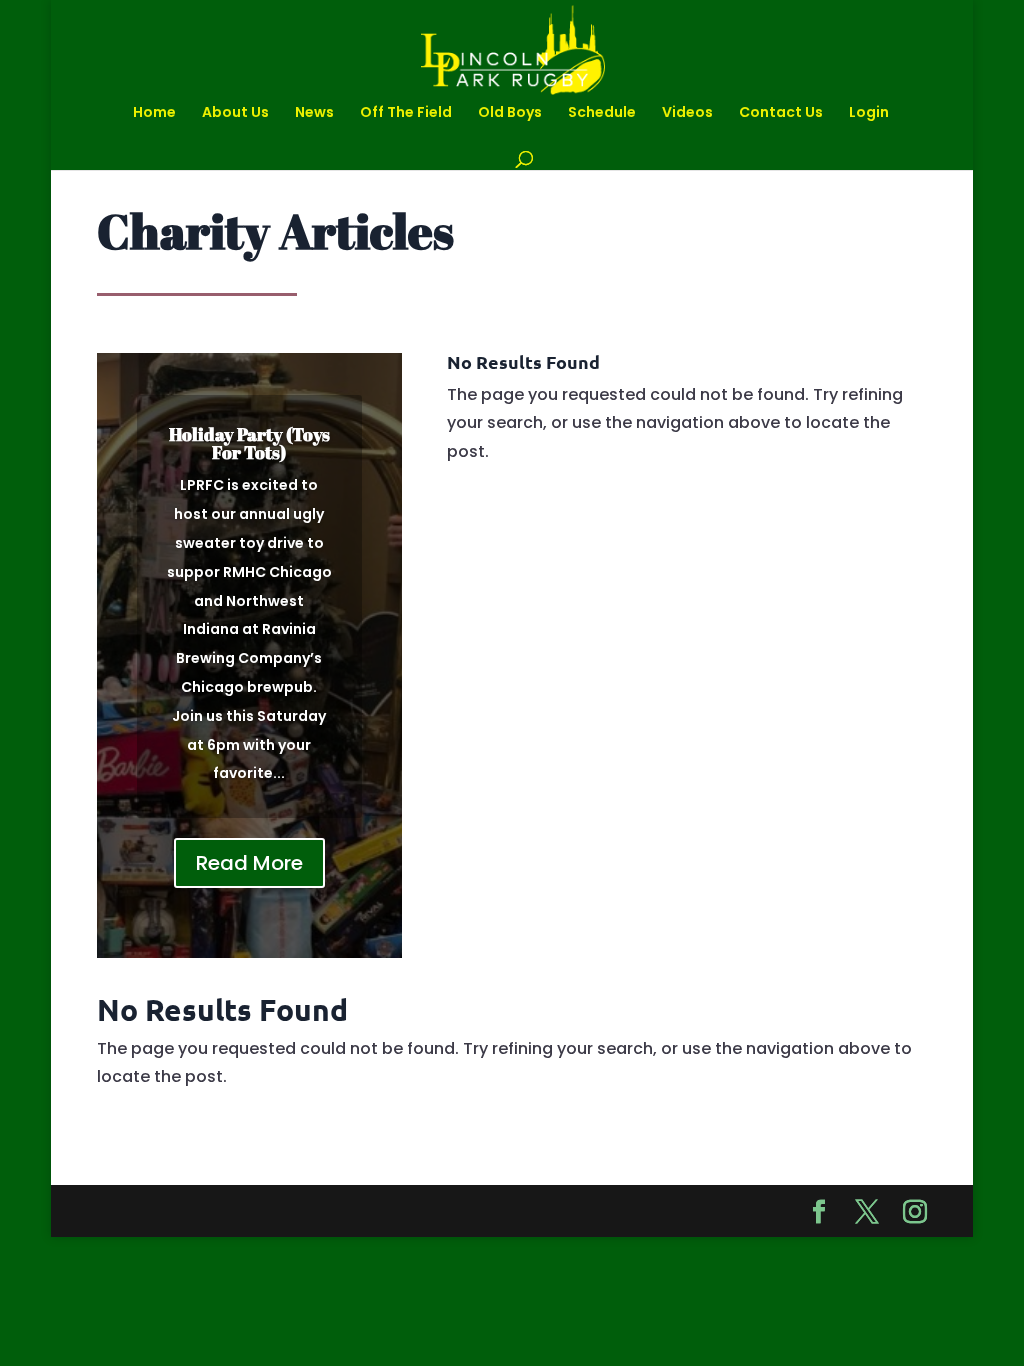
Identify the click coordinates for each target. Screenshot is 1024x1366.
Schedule (602, 113)
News (314, 113)
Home (154, 113)
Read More (249, 863)
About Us (235, 113)
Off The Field (406, 113)
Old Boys (510, 113)
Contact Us (781, 113)
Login (869, 113)
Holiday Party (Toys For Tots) (249, 443)
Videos (687, 113)
